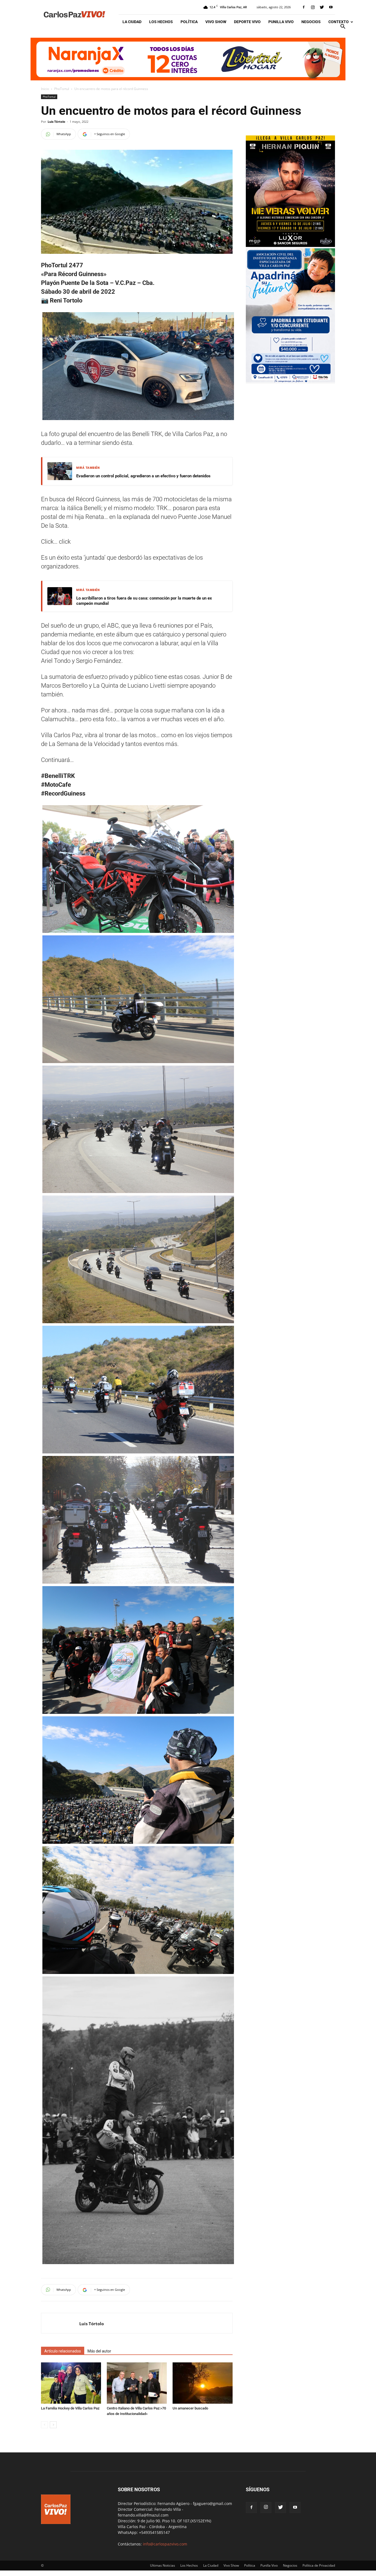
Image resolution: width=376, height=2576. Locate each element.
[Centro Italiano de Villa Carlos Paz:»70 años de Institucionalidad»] (137, 2383)
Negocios (311, 22)
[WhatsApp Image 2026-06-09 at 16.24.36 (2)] (290, 245)
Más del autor (99, 2351)
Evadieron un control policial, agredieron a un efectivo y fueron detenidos (143, 476)
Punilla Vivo (281, 22)
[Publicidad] (188, 59)
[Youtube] (331, 7)
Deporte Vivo (247, 22)
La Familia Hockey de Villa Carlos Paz (70, 2408)
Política (189, 22)
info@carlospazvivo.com (165, 2544)
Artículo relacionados (63, 2351)
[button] (343, 27)
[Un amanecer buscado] (203, 2383)
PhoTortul (62, 89)
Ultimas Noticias (163, 2565)
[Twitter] (322, 7)
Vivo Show (216, 22)
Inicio (45, 89)
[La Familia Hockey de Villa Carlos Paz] (71, 2383)
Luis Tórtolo (56, 122)
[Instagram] (313, 7)
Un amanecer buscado (190, 2408)
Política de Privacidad (319, 2565)
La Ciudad (132, 22)
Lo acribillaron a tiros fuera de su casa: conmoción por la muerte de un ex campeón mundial (144, 601)
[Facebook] (304, 7)
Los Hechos (161, 22)
